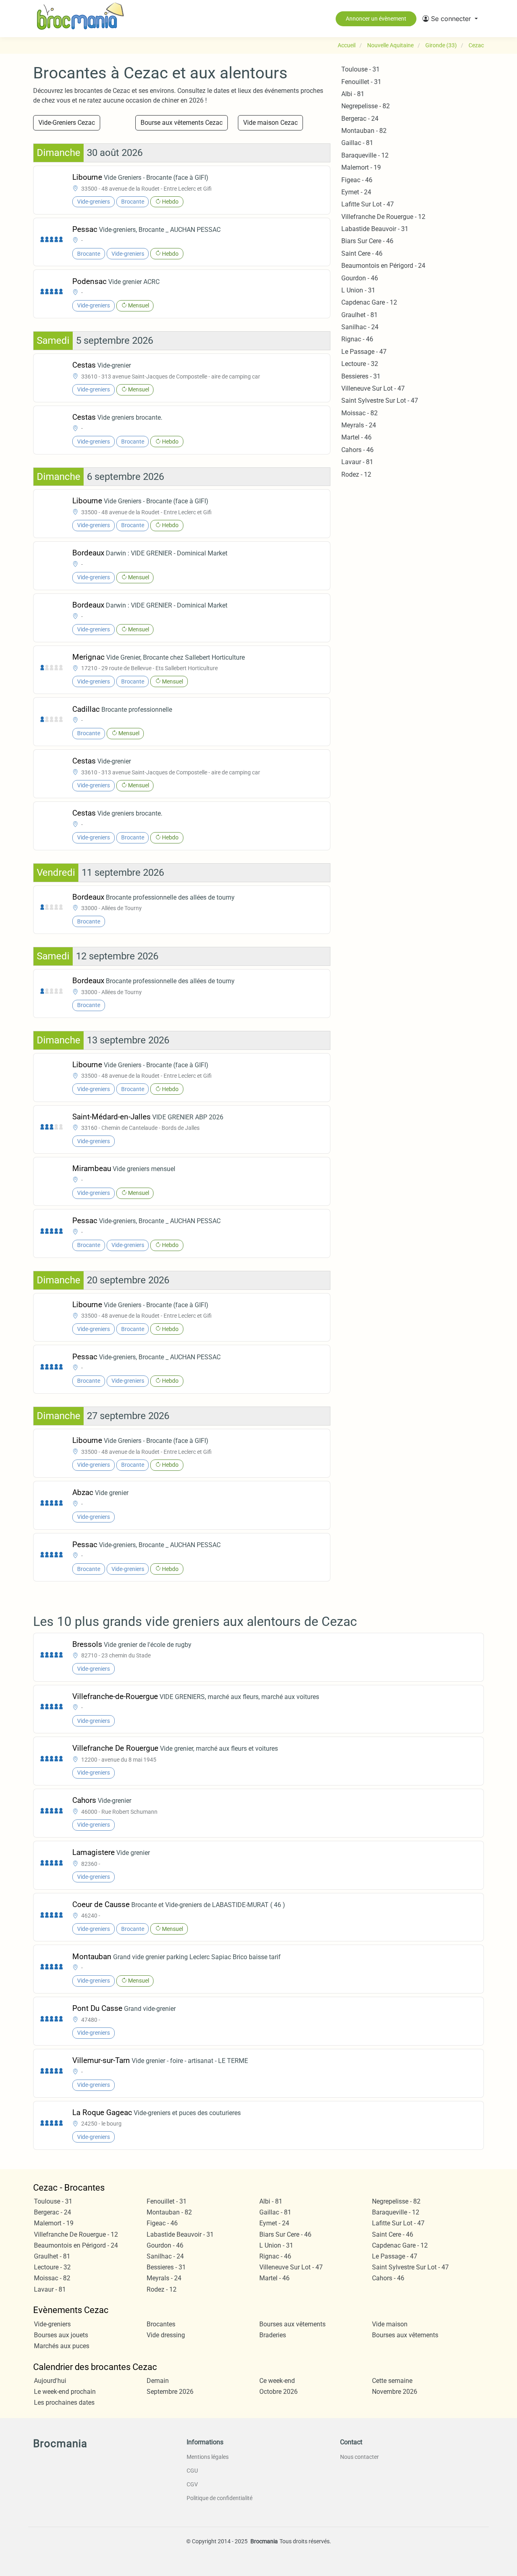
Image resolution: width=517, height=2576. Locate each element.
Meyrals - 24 (359, 425)
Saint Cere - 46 (362, 253)
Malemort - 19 (361, 167)
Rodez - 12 (356, 474)
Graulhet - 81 (359, 315)
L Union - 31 (358, 290)
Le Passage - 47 (364, 352)
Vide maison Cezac (270, 123)
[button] (450, 19)
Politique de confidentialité (220, 2498)
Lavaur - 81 (357, 462)
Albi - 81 (353, 94)
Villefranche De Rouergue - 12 (383, 217)
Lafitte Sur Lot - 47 (368, 204)
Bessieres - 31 (361, 376)
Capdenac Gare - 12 (369, 302)
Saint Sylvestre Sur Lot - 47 (380, 401)
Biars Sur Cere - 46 (367, 241)
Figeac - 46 (357, 180)
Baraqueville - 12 (365, 155)
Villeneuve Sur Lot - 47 (373, 388)
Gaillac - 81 (357, 143)
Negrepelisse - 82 (366, 106)
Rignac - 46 (357, 339)
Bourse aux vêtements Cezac (182, 123)
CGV (192, 2484)
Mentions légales (208, 2457)
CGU (192, 2471)
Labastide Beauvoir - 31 (375, 229)
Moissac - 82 (359, 413)
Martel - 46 (356, 437)
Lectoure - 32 (360, 364)
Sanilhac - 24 (360, 327)
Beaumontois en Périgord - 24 (383, 266)
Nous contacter (359, 2457)
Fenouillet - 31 (361, 82)
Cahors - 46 (357, 450)
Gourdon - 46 (360, 278)
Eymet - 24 (356, 192)
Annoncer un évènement (376, 19)
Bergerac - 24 (360, 119)
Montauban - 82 (364, 131)
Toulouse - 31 (360, 69)
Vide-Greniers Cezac (67, 123)
